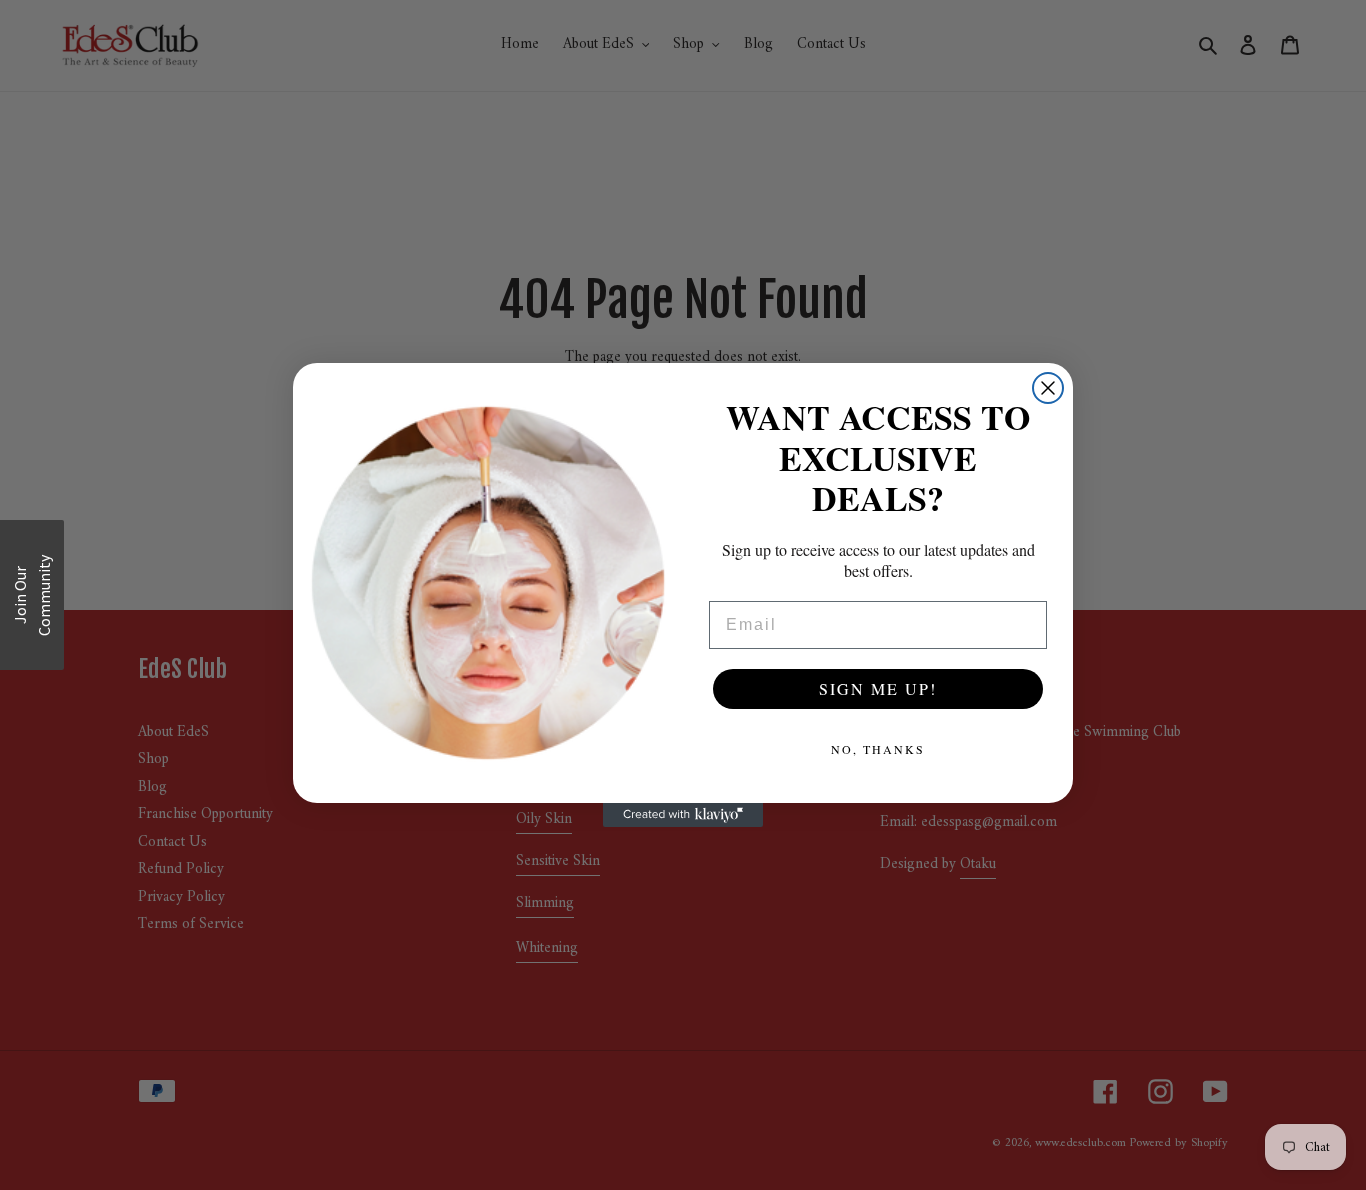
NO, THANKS (878, 749)
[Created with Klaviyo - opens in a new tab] (683, 815)
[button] (32, 595)
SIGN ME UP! (878, 688)
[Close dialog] (1048, 388)
